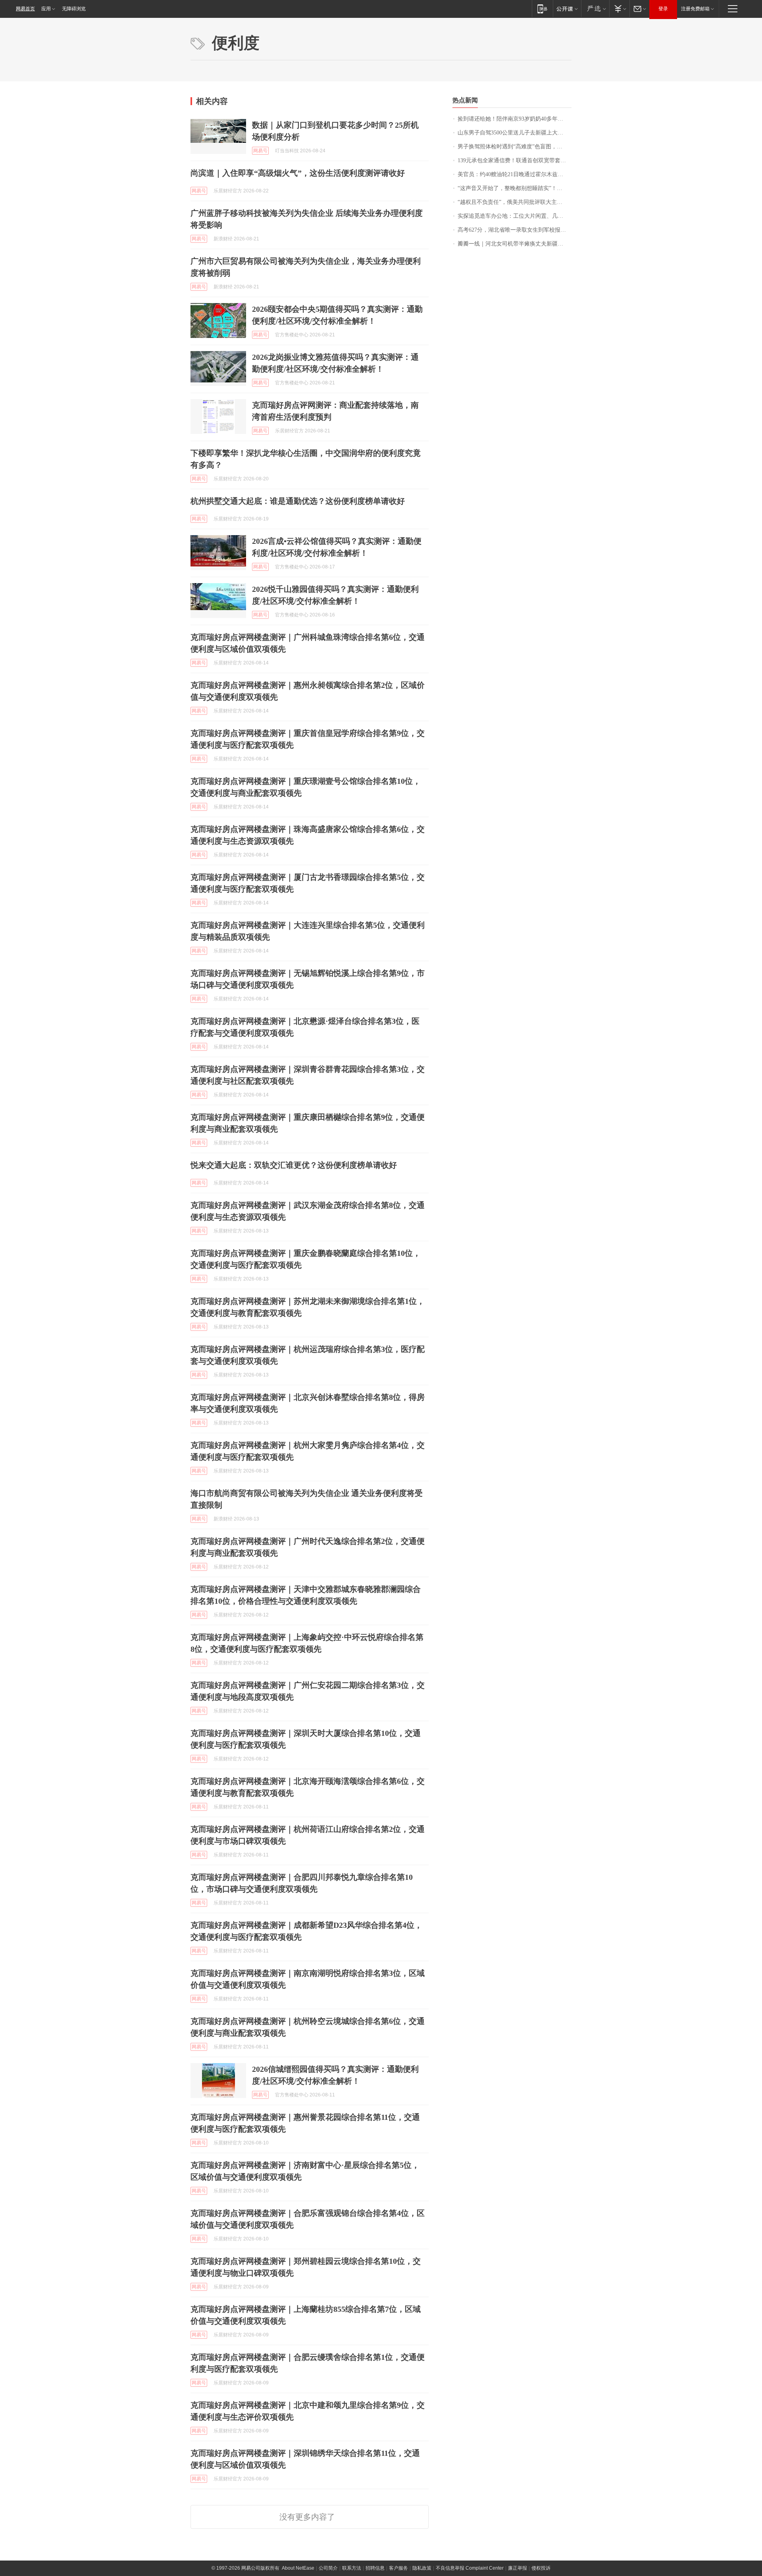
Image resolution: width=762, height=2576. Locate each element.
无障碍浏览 (74, 9)
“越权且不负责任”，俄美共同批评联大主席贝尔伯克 (515, 202)
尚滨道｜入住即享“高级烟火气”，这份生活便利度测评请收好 (298, 173)
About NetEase (298, 2568)
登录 (663, 9)
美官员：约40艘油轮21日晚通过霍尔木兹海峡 (513, 174)
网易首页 (25, 9)
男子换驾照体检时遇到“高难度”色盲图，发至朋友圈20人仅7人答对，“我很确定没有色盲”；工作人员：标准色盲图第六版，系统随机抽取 (515, 147)
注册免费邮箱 (695, 9)
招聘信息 (375, 2568)
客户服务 (398, 2568)
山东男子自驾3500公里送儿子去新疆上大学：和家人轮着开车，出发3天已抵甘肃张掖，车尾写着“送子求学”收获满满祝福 (515, 133)
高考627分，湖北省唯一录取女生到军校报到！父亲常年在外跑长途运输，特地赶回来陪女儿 (515, 230)
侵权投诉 (541, 2568)
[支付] (619, 9)
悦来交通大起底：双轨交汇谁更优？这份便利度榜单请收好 (294, 1165)
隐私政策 (422, 2568)
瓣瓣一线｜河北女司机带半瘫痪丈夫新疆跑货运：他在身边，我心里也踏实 (515, 244)
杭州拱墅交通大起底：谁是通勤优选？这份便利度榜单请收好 (298, 501)
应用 (46, 9)
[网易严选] (595, 9)
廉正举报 (518, 2568)
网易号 (260, 151)
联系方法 (352, 2568)
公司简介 (328, 2568)
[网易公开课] (567, 9)
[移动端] (542, 9)
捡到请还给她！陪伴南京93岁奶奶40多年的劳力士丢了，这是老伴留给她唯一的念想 (515, 119)
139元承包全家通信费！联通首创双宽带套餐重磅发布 (515, 160)
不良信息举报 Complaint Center (470, 2568)
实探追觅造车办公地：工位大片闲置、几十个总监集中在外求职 (515, 216)
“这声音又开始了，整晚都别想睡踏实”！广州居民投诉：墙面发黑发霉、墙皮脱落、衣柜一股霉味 (515, 188)
